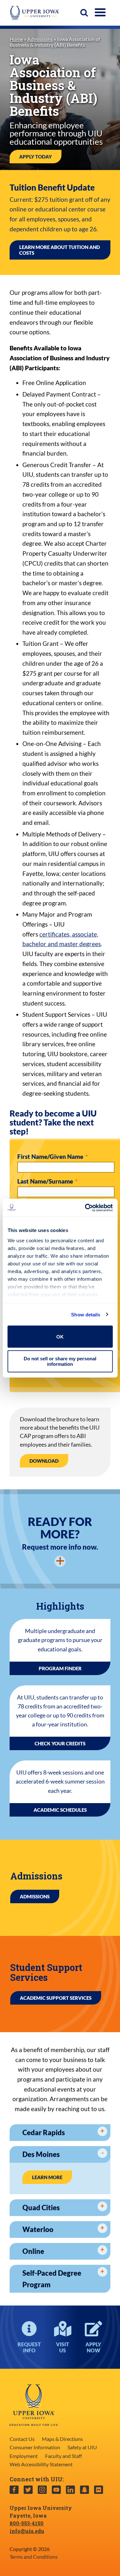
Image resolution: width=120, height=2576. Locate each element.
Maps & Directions (62, 2439)
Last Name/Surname (46, 1181)
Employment (24, 2456)
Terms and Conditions (34, 2557)
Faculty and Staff (64, 2456)
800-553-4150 (27, 2523)
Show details (86, 1314)
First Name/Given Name (51, 1157)
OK (60, 1336)
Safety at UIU (82, 2447)
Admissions (40, 39)
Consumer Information (35, 2447)
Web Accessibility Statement (41, 2464)
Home (16, 39)
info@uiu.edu (27, 2531)
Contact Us (22, 2439)
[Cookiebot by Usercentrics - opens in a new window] (85, 1208)
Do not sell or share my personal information (60, 1361)
